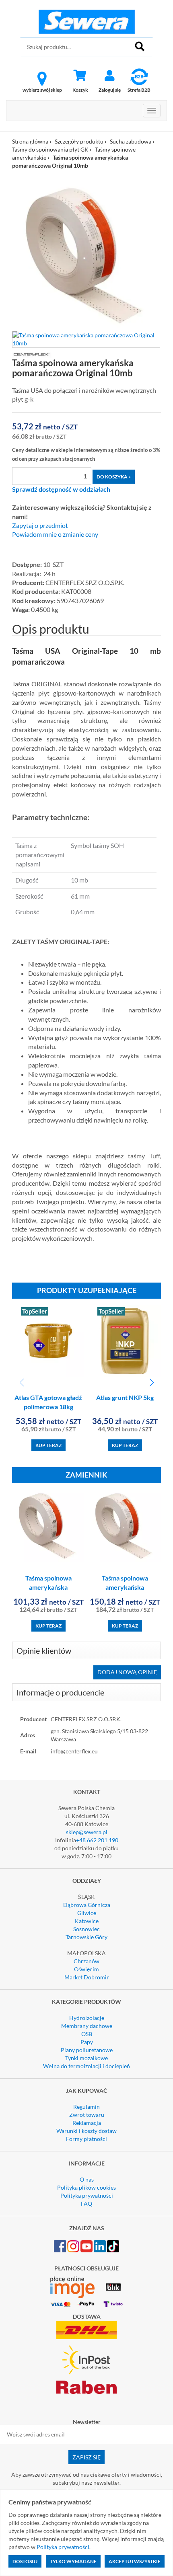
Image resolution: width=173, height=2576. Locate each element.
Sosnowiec (86, 1929)
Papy (87, 2042)
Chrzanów (86, 1961)
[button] (151, 1383)
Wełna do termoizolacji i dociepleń (86, 2066)
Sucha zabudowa (131, 141)
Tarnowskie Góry (86, 1937)
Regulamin (86, 2107)
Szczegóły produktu (79, 141)
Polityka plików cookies (86, 2187)
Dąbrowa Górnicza (87, 1905)
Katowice (87, 1921)
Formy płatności (86, 2139)
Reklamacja (87, 2123)
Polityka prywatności (87, 2195)
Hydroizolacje (87, 2018)
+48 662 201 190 (97, 1840)
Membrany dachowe (87, 2026)
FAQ (86, 2203)
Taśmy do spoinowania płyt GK (50, 149)
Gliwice (87, 1913)
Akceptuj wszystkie (135, 2561)
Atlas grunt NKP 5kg (125, 1397)
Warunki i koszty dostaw (86, 2131)
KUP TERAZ (48, 1445)
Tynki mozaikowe (86, 2058)
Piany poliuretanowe (87, 2050)
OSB (87, 2034)
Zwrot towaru (87, 2115)
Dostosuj (25, 2561)
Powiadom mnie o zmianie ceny (55, 534)
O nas (87, 2179)
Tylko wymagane (73, 2561)
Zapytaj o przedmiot (40, 525)
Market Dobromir (87, 1977)
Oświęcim (86, 1969)
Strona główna (30, 141)
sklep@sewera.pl (87, 1832)
